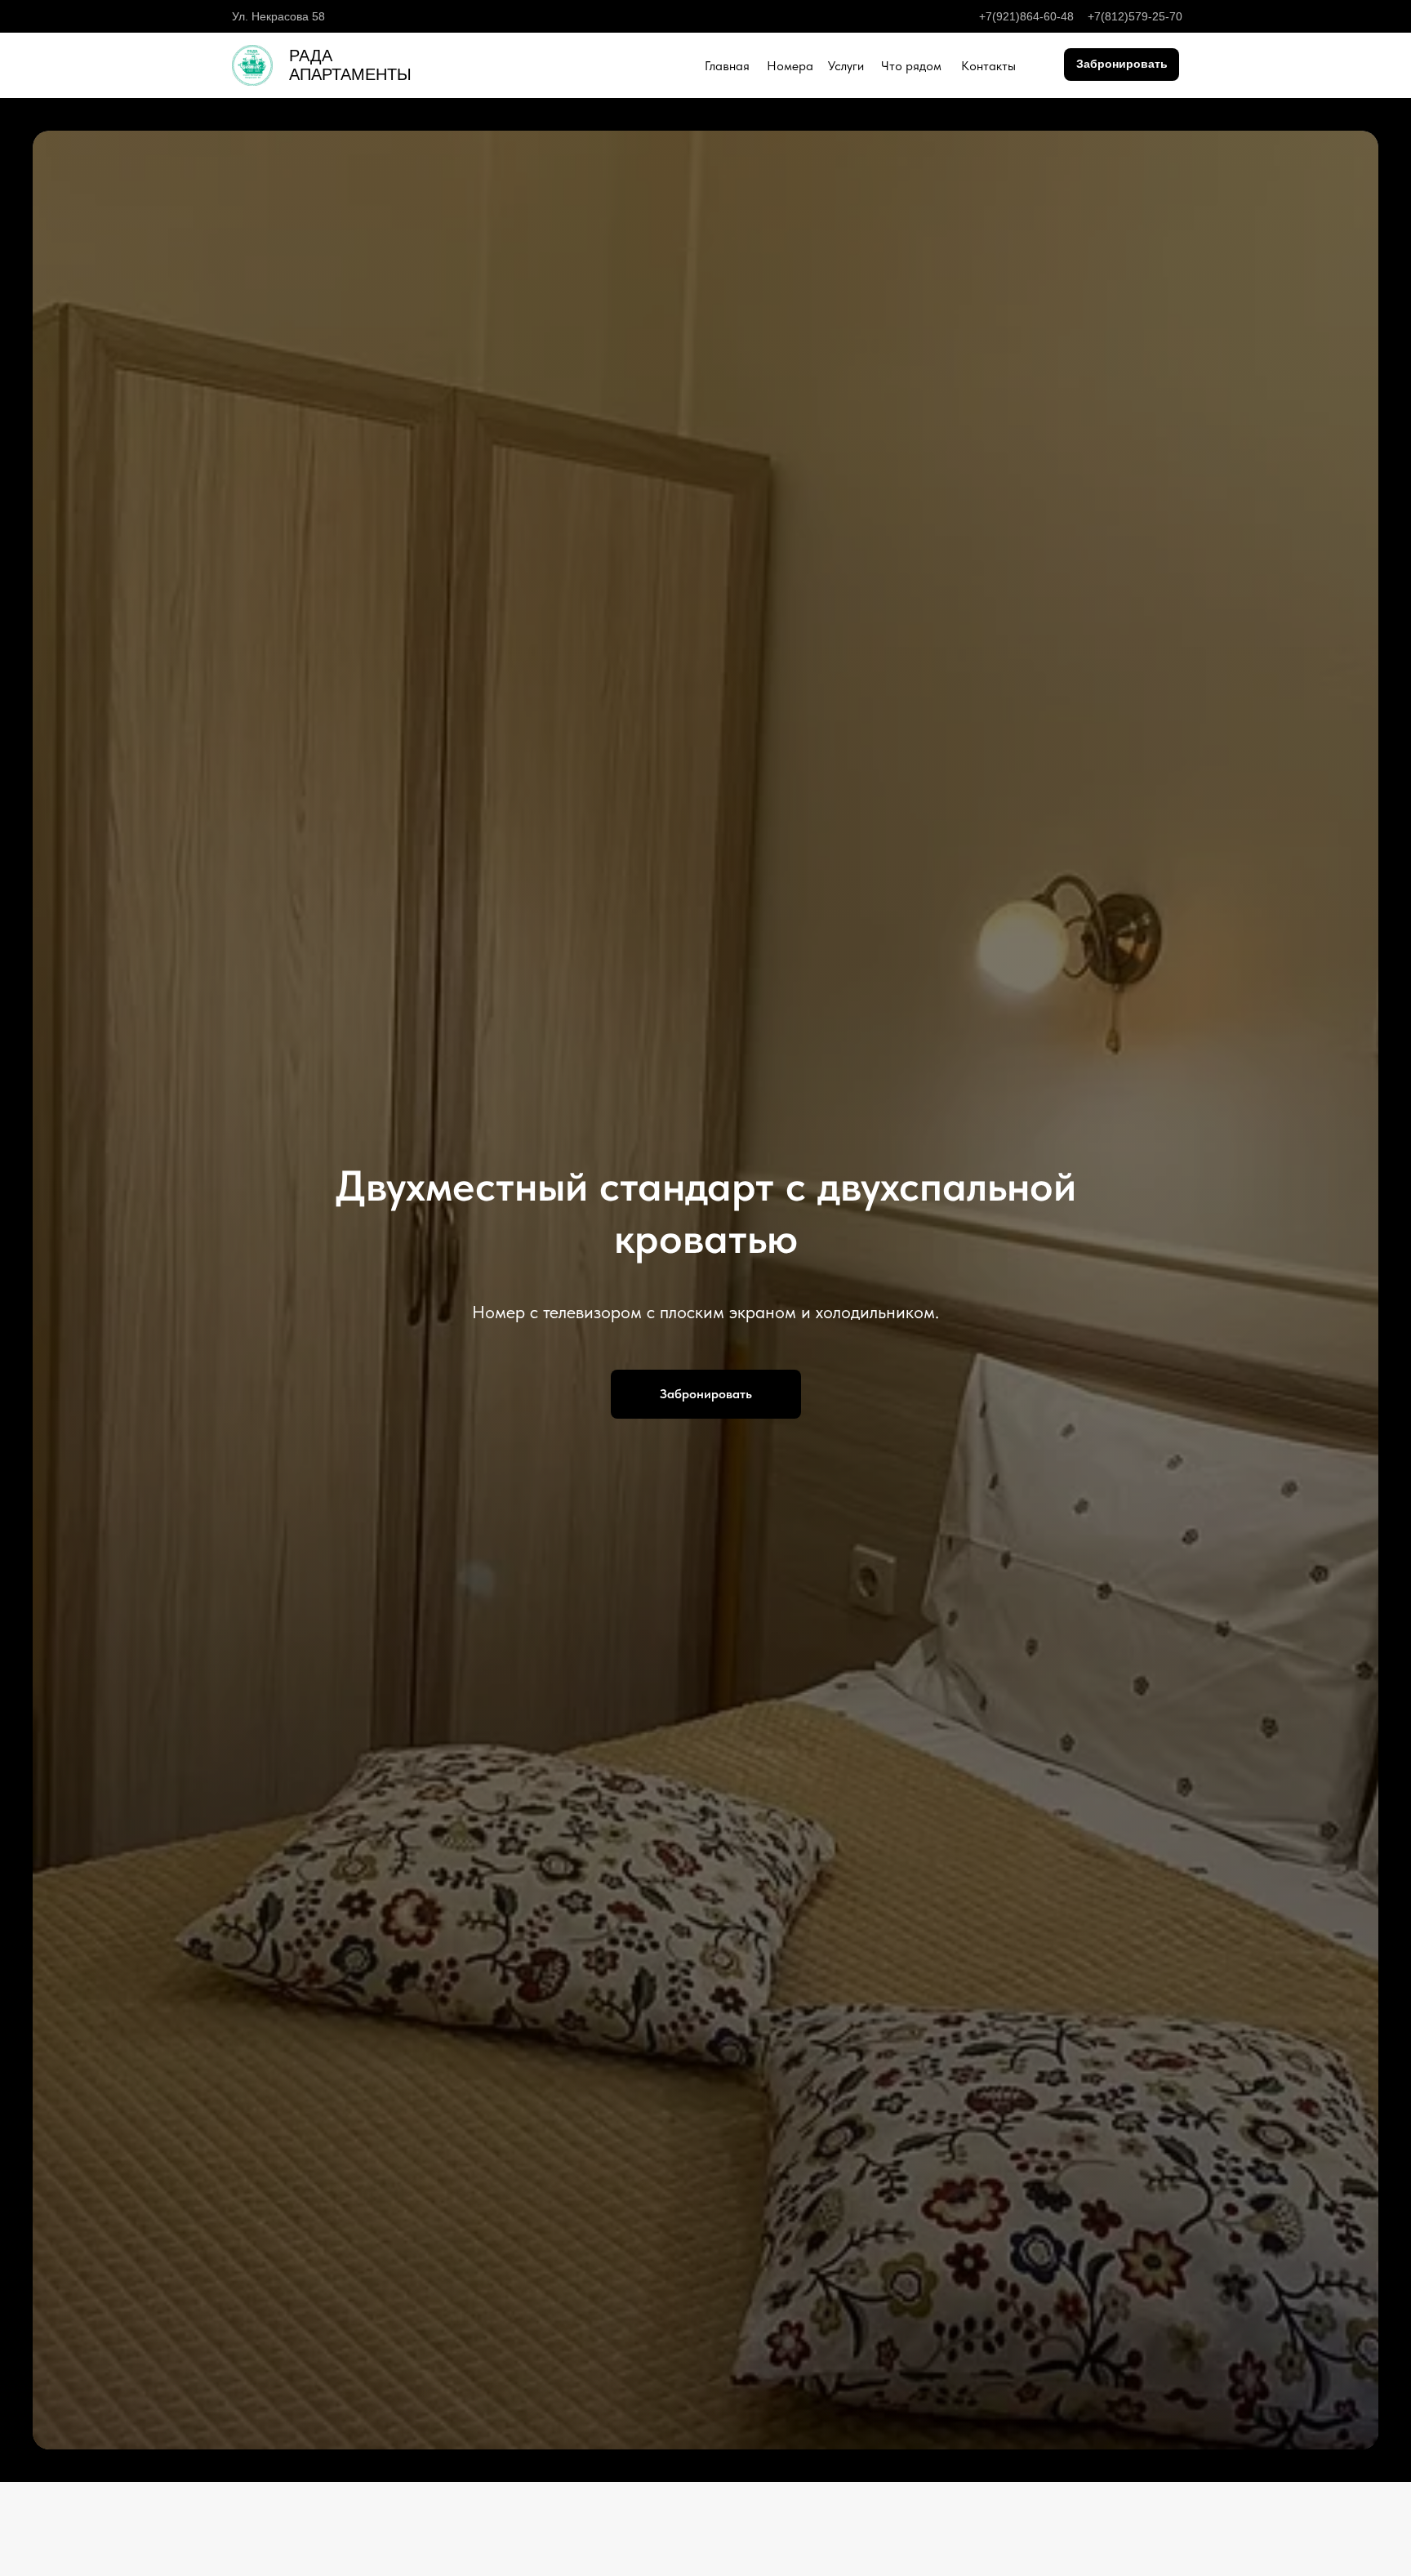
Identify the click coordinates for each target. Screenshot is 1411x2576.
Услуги (846, 66)
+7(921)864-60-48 (1026, 16)
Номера (790, 66)
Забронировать (1122, 64)
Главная (727, 66)
